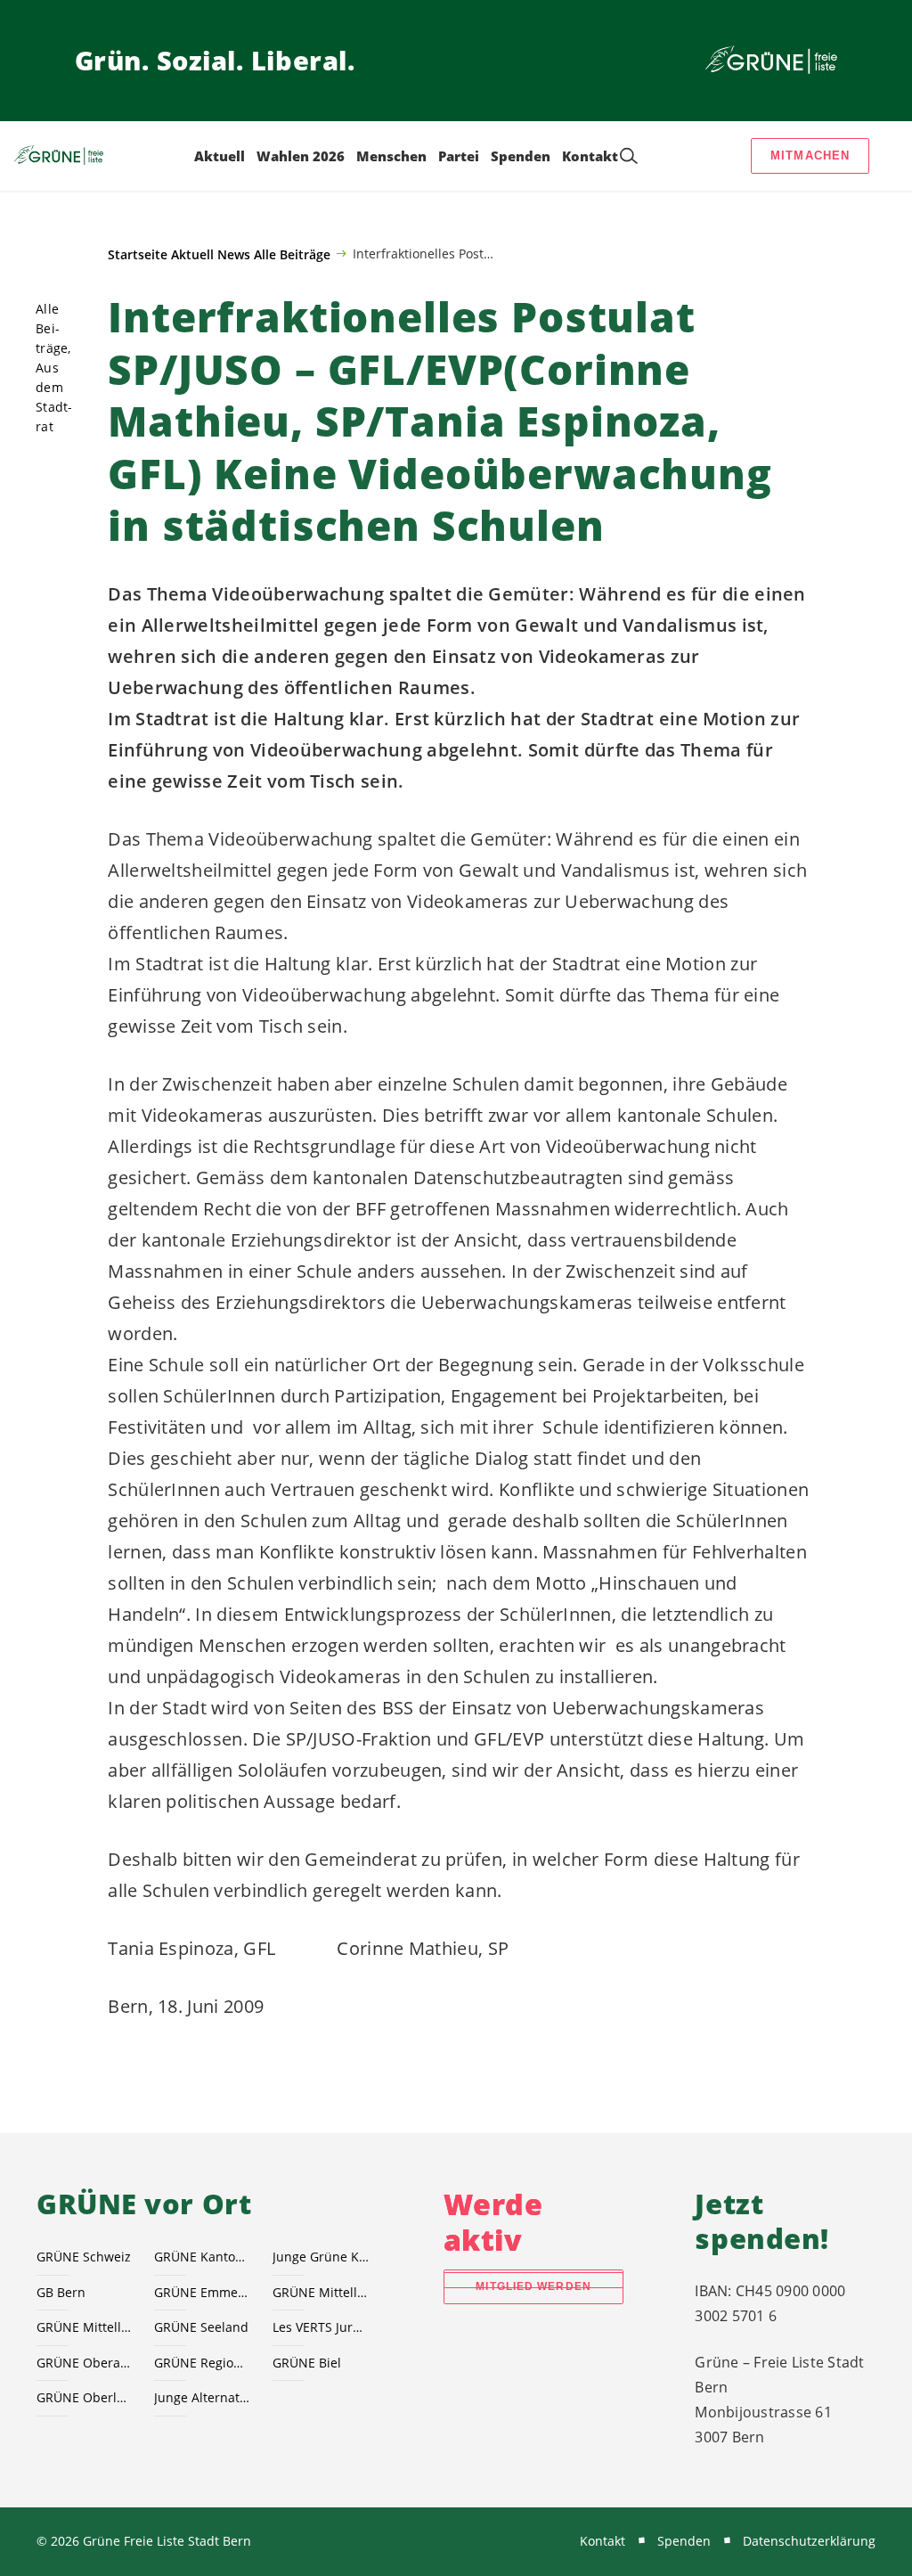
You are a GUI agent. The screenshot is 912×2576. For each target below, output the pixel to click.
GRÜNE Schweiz (84, 2257)
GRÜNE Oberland (85, 2397)
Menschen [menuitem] (391, 156)
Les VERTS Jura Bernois (321, 2327)
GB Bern (61, 2292)
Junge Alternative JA (202, 2397)
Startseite (138, 254)
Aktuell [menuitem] (220, 156)
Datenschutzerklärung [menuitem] (809, 2541)
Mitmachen (810, 155)
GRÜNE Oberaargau (85, 2363)
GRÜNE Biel (307, 2363)
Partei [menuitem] (459, 156)
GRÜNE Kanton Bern (202, 2257)
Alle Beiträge (292, 254)
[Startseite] (771, 61)
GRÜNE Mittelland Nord (321, 2292)
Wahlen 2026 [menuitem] (301, 156)
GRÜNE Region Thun (202, 2363)
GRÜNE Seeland (201, 2327)
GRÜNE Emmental (202, 2292)
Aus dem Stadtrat (54, 397)
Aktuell (192, 254)
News (234, 254)
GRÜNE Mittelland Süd (85, 2327)
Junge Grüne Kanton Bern (321, 2257)
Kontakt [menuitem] (590, 156)
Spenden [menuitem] (521, 156)
